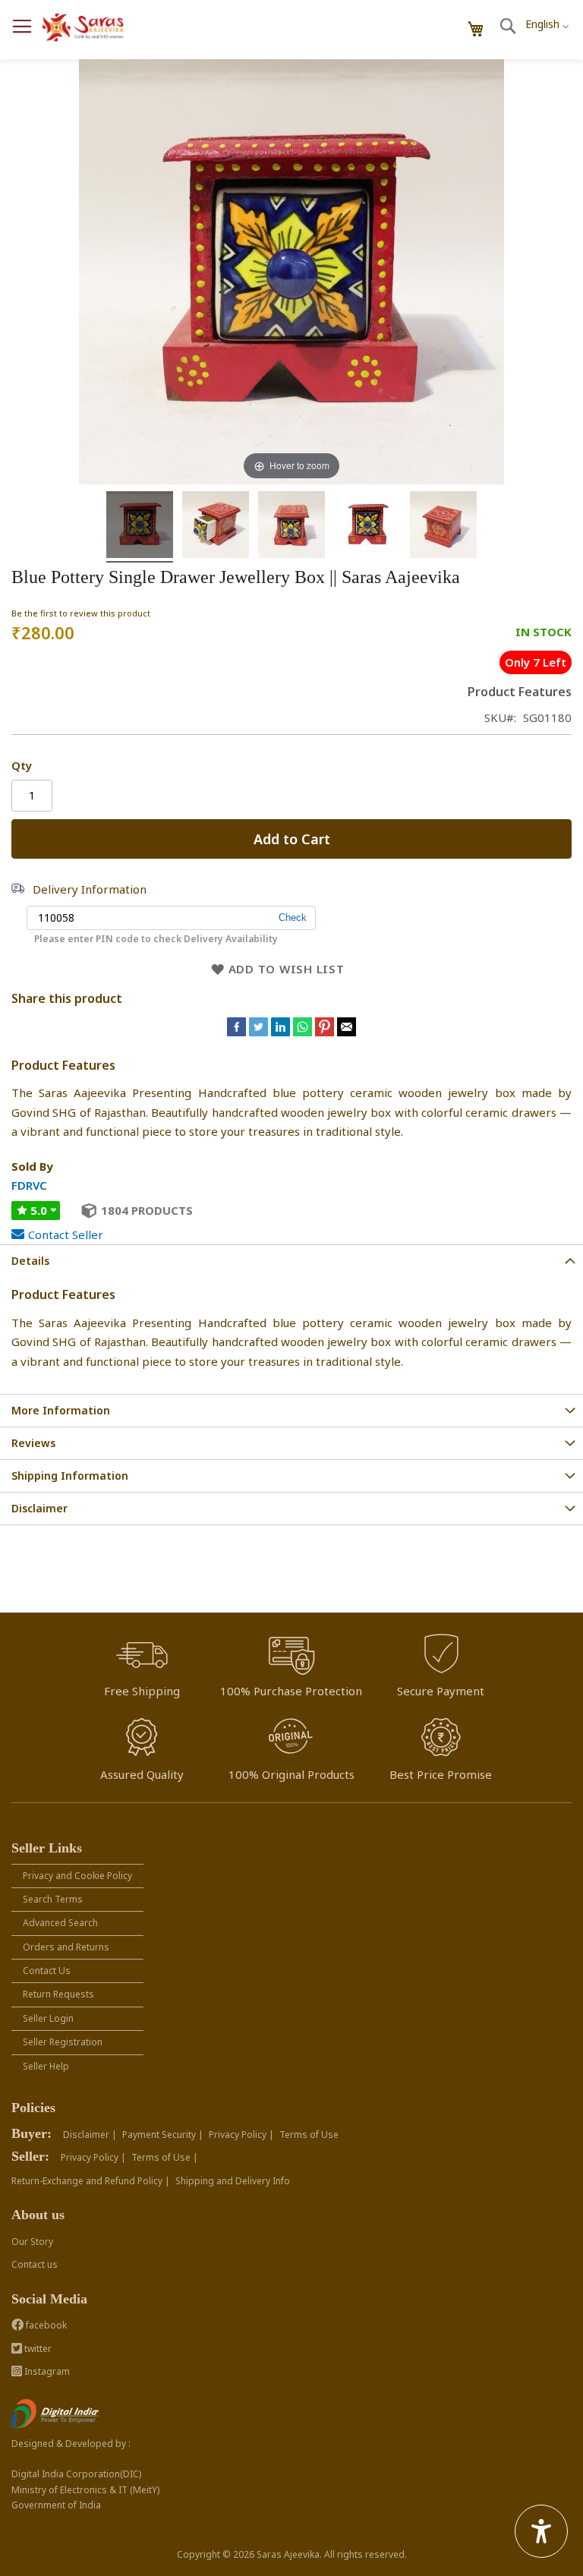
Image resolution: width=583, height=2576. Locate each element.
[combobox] (547, 20)
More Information (61, 1410)
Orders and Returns (66, 1947)
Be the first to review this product (81, 613)
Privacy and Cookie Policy (77, 1876)
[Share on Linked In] (282, 1032)
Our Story (32, 2242)
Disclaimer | (90, 2135)
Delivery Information (90, 889)
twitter (37, 2349)
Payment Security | (163, 2135)
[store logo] (84, 28)
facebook (45, 2325)
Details (30, 1261)
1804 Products (147, 1210)
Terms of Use (309, 2135)
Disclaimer (39, 1508)
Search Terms (53, 1899)
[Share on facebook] (238, 1032)
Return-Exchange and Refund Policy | (91, 2181)
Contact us (35, 2264)
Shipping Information (70, 1476)
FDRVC (29, 1185)
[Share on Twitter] (260, 1032)
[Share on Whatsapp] (303, 1032)
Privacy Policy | (241, 2135)
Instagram (46, 2371)
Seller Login (48, 2018)
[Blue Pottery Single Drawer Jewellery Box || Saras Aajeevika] (140, 527)
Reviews (33, 1443)
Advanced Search (60, 1923)
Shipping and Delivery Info (233, 2181)
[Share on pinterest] (326, 1032)
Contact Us (47, 1971)
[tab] (291, 1261)
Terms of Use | (165, 2157)
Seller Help (46, 2066)
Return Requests (58, 1994)
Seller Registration (63, 2042)
